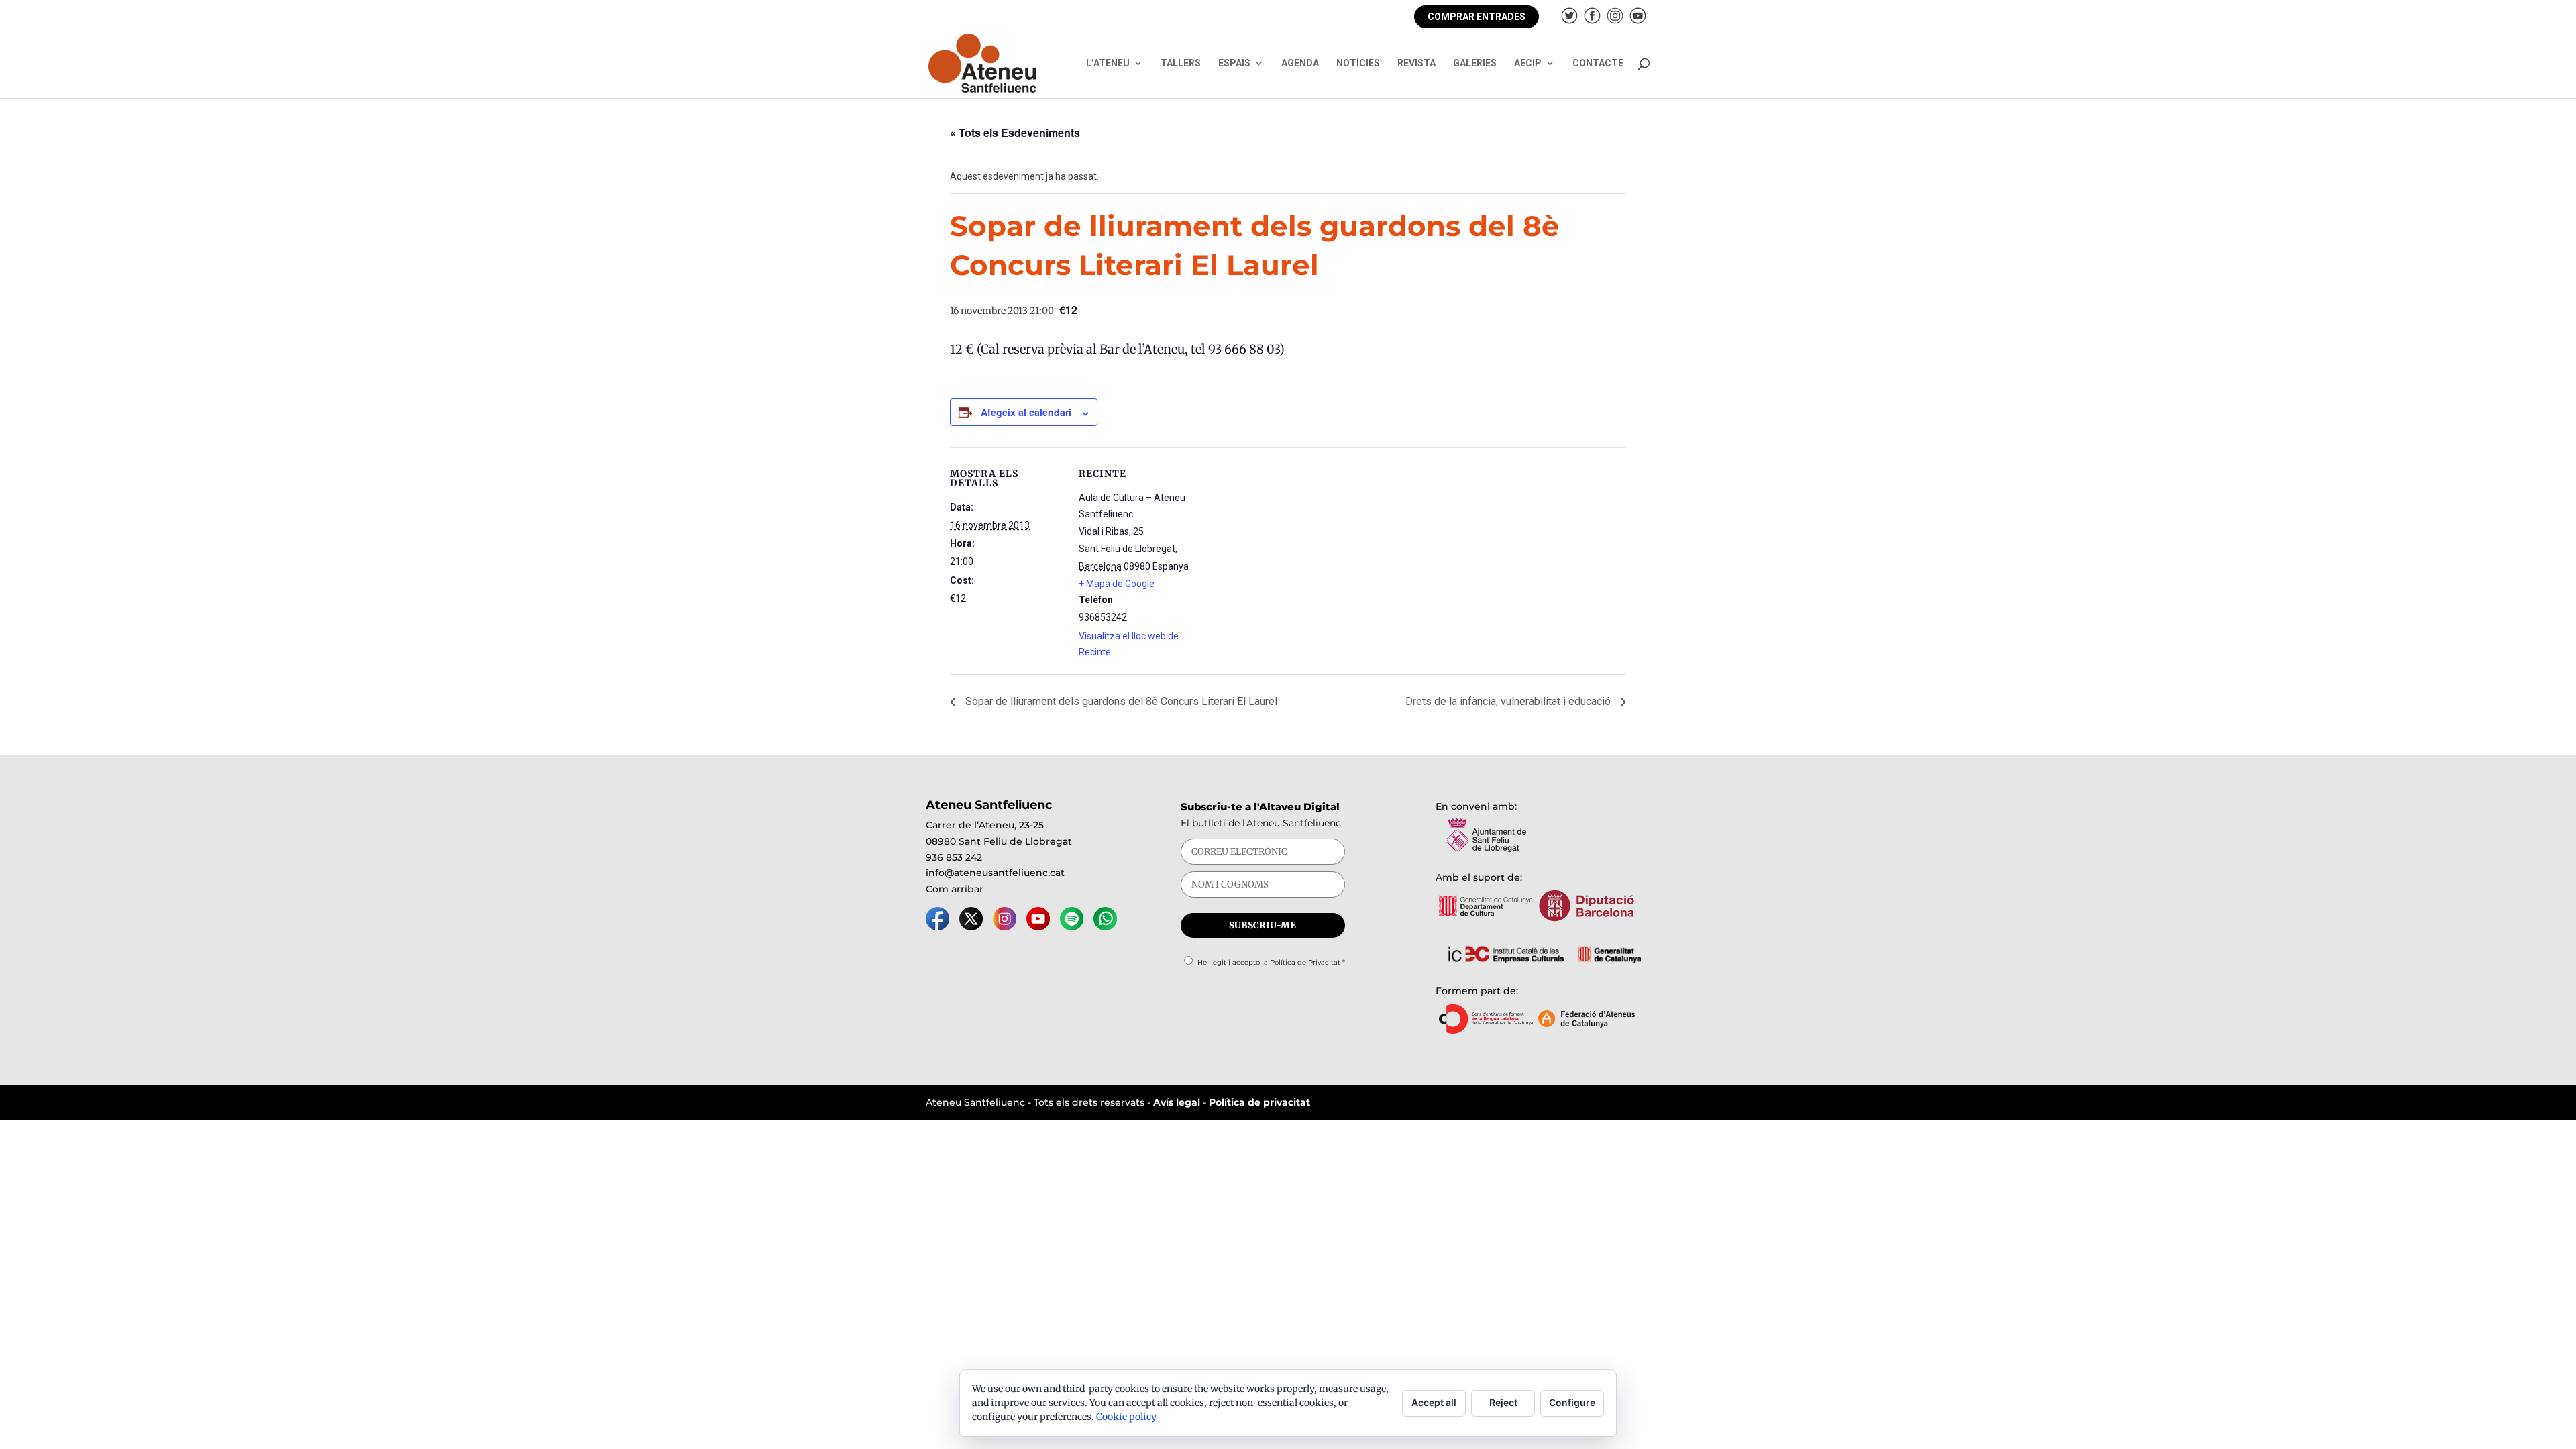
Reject (1503, 1402)
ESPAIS (1234, 63)
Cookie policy (1126, 1417)
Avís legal (1177, 1102)
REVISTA (1416, 63)
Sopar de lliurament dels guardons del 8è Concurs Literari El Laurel (1120, 701)
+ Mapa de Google (1117, 584)
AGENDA (1300, 63)
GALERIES (1475, 63)
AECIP (1528, 63)
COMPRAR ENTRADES (1477, 17)
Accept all (1434, 1402)
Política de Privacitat (1305, 962)
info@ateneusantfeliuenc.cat (995, 873)
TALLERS (1181, 63)
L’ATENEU (1108, 63)
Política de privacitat (1259, 1102)
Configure (1572, 1402)
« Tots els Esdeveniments (1015, 132)
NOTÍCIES (1358, 63)
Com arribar (955, 889)
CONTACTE (1598, 63)
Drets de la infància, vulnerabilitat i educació (1509, 701)
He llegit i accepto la (1271, 962)
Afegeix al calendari (1026, 412)
